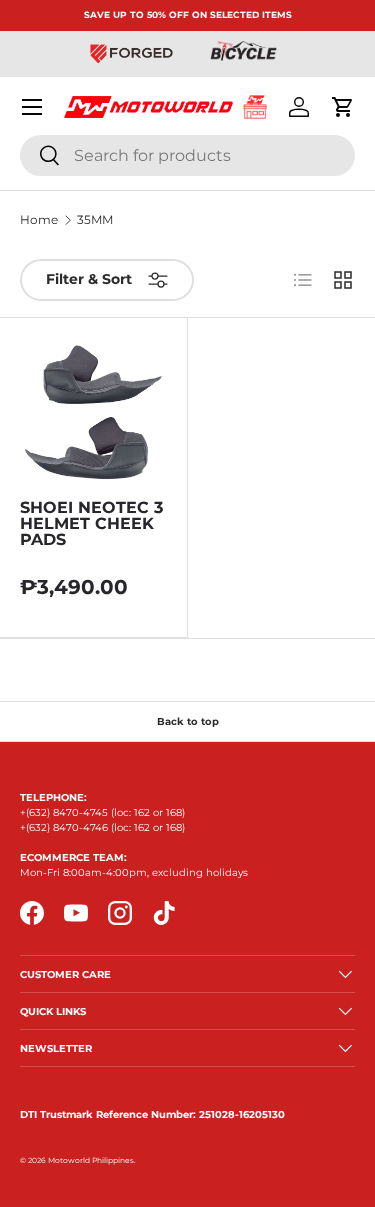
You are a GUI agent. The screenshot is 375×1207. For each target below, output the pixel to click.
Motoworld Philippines (91, 1160)
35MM (95, 220)
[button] (343, 107)
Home (39, 220)
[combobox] (187, 155)
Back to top (188, 721)
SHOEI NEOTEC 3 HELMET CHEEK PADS (91, 523)
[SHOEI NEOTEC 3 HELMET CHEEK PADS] (93, 411)
